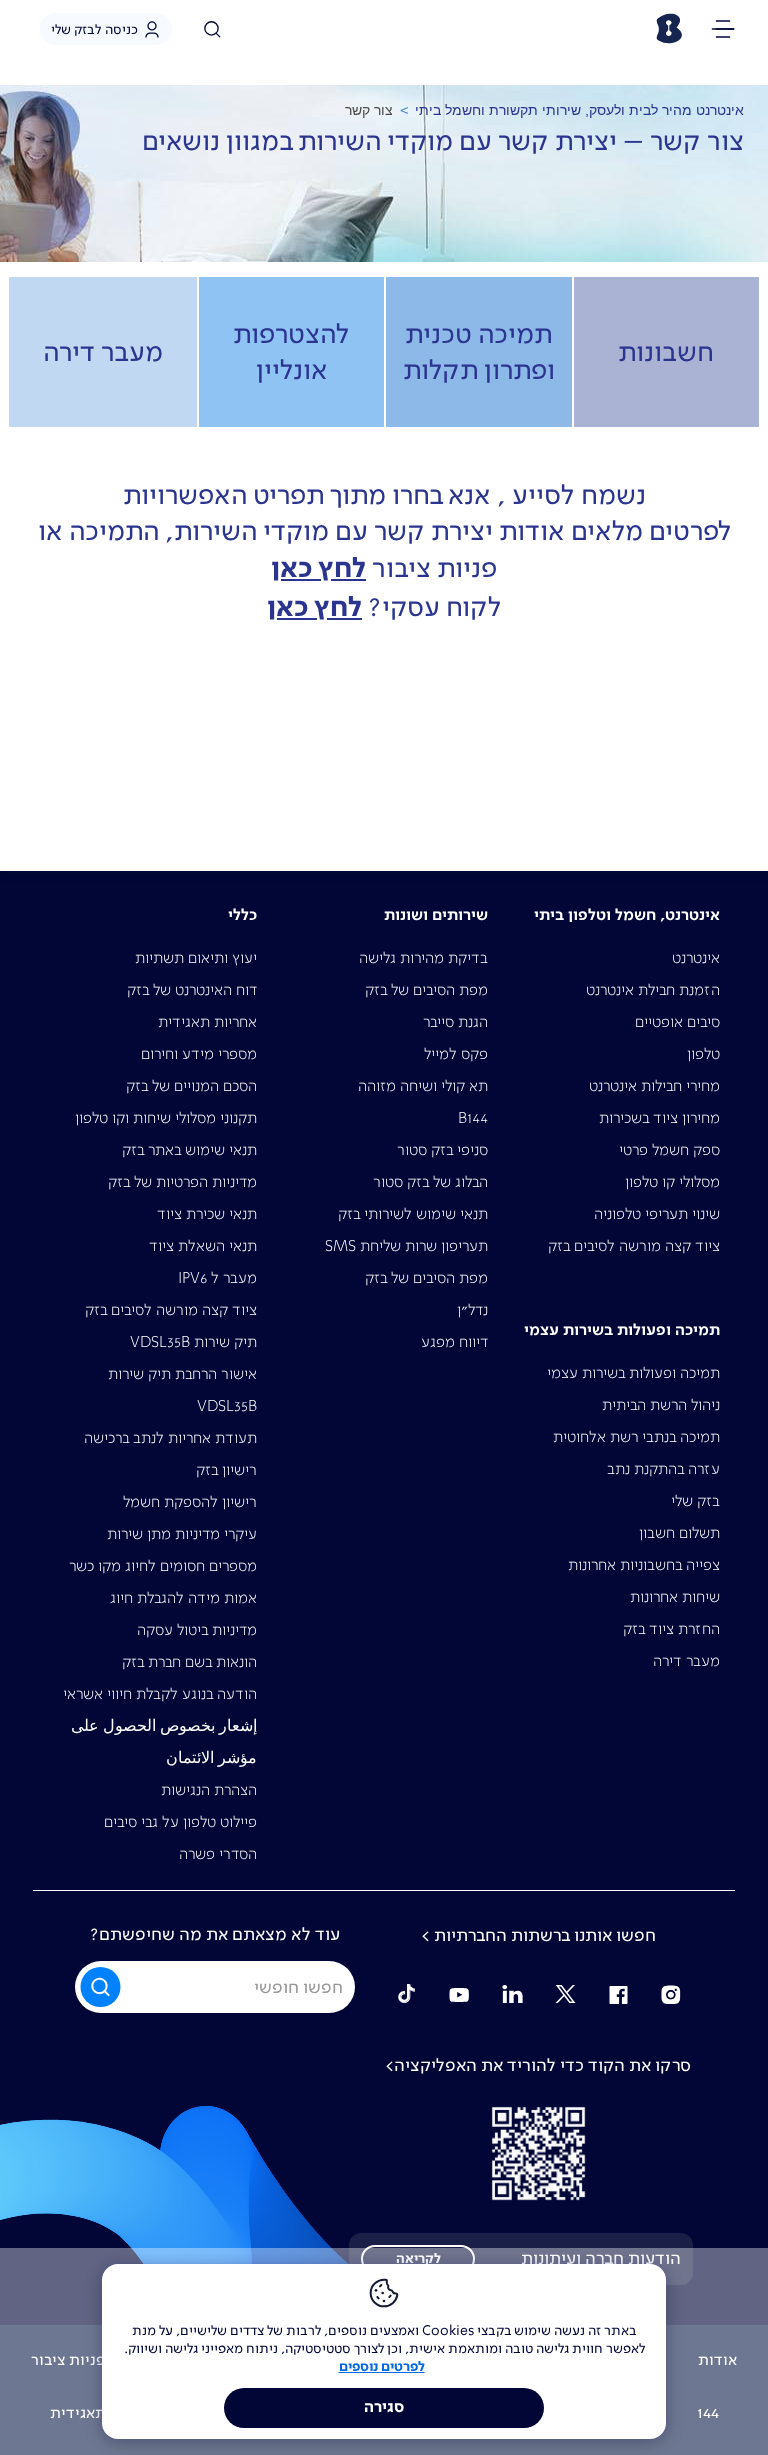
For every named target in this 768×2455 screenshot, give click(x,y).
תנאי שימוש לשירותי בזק (413, 1213)
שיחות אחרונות (675, 1596)
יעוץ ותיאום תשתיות (196, 957)
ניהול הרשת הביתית (661, 1404)
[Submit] (102, 1986)
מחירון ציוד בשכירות (659, 1117)
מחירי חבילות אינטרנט (654, 1085)
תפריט (723, 32)
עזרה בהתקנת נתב (663, 1468)
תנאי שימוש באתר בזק (189, 1149)
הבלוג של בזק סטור (430, 1181)
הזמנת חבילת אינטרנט (653, 989)
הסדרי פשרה (218, 1853)
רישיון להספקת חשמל (190, 1501)
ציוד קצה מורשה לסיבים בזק (634, 1245)
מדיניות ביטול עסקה (197, 1629)
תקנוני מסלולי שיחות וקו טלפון (166, 1117)
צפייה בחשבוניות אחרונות (644, 1564)
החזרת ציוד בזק (671, 1628)
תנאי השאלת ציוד (203, 1245)
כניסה (94, 29)
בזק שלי (695, 1500)
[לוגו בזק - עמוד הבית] (668, 28)
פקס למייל (456, 1053)
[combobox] (215, 1987)
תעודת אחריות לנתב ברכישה (170, 1437)
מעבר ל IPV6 (217, 1277)
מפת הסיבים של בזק (426, 989)
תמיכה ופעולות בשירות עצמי (633, 1372)
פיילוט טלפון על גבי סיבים (180, 1821)
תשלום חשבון (679, 1532)
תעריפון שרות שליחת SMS (406, 1245)
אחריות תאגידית (207, 1021)
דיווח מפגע (454, 1341)
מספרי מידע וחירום (199, 1053)
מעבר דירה (686, 1660)
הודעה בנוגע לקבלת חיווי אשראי (160, 1693)
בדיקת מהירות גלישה (423, 957)
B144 (473, 1117)
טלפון (703, 1053)
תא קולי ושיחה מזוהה (423, 1085)
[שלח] (102, 1987)
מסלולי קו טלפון (672, 1181)
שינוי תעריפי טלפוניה (657, 1213)
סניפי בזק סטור (442, 1149)
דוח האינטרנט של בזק (192, 989)
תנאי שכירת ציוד (207, 1213)
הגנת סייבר (455, 1021)
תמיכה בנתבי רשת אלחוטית (636, 1436)
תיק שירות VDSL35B (193, 1341)
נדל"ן (472, 1309)
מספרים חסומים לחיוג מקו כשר (163, 1565)
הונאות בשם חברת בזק (189, 1661)
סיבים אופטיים (677, 1021)
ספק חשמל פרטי (669, 1149)
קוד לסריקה (538, 2153)
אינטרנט (696, 957)
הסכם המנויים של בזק (191, 1085)
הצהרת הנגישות (209, 1789)
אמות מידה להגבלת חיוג (183, 1597)
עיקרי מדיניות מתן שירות (182, 1533)
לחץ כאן (318, 568)
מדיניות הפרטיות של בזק (182, 1181)
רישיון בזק (226, 1469)
